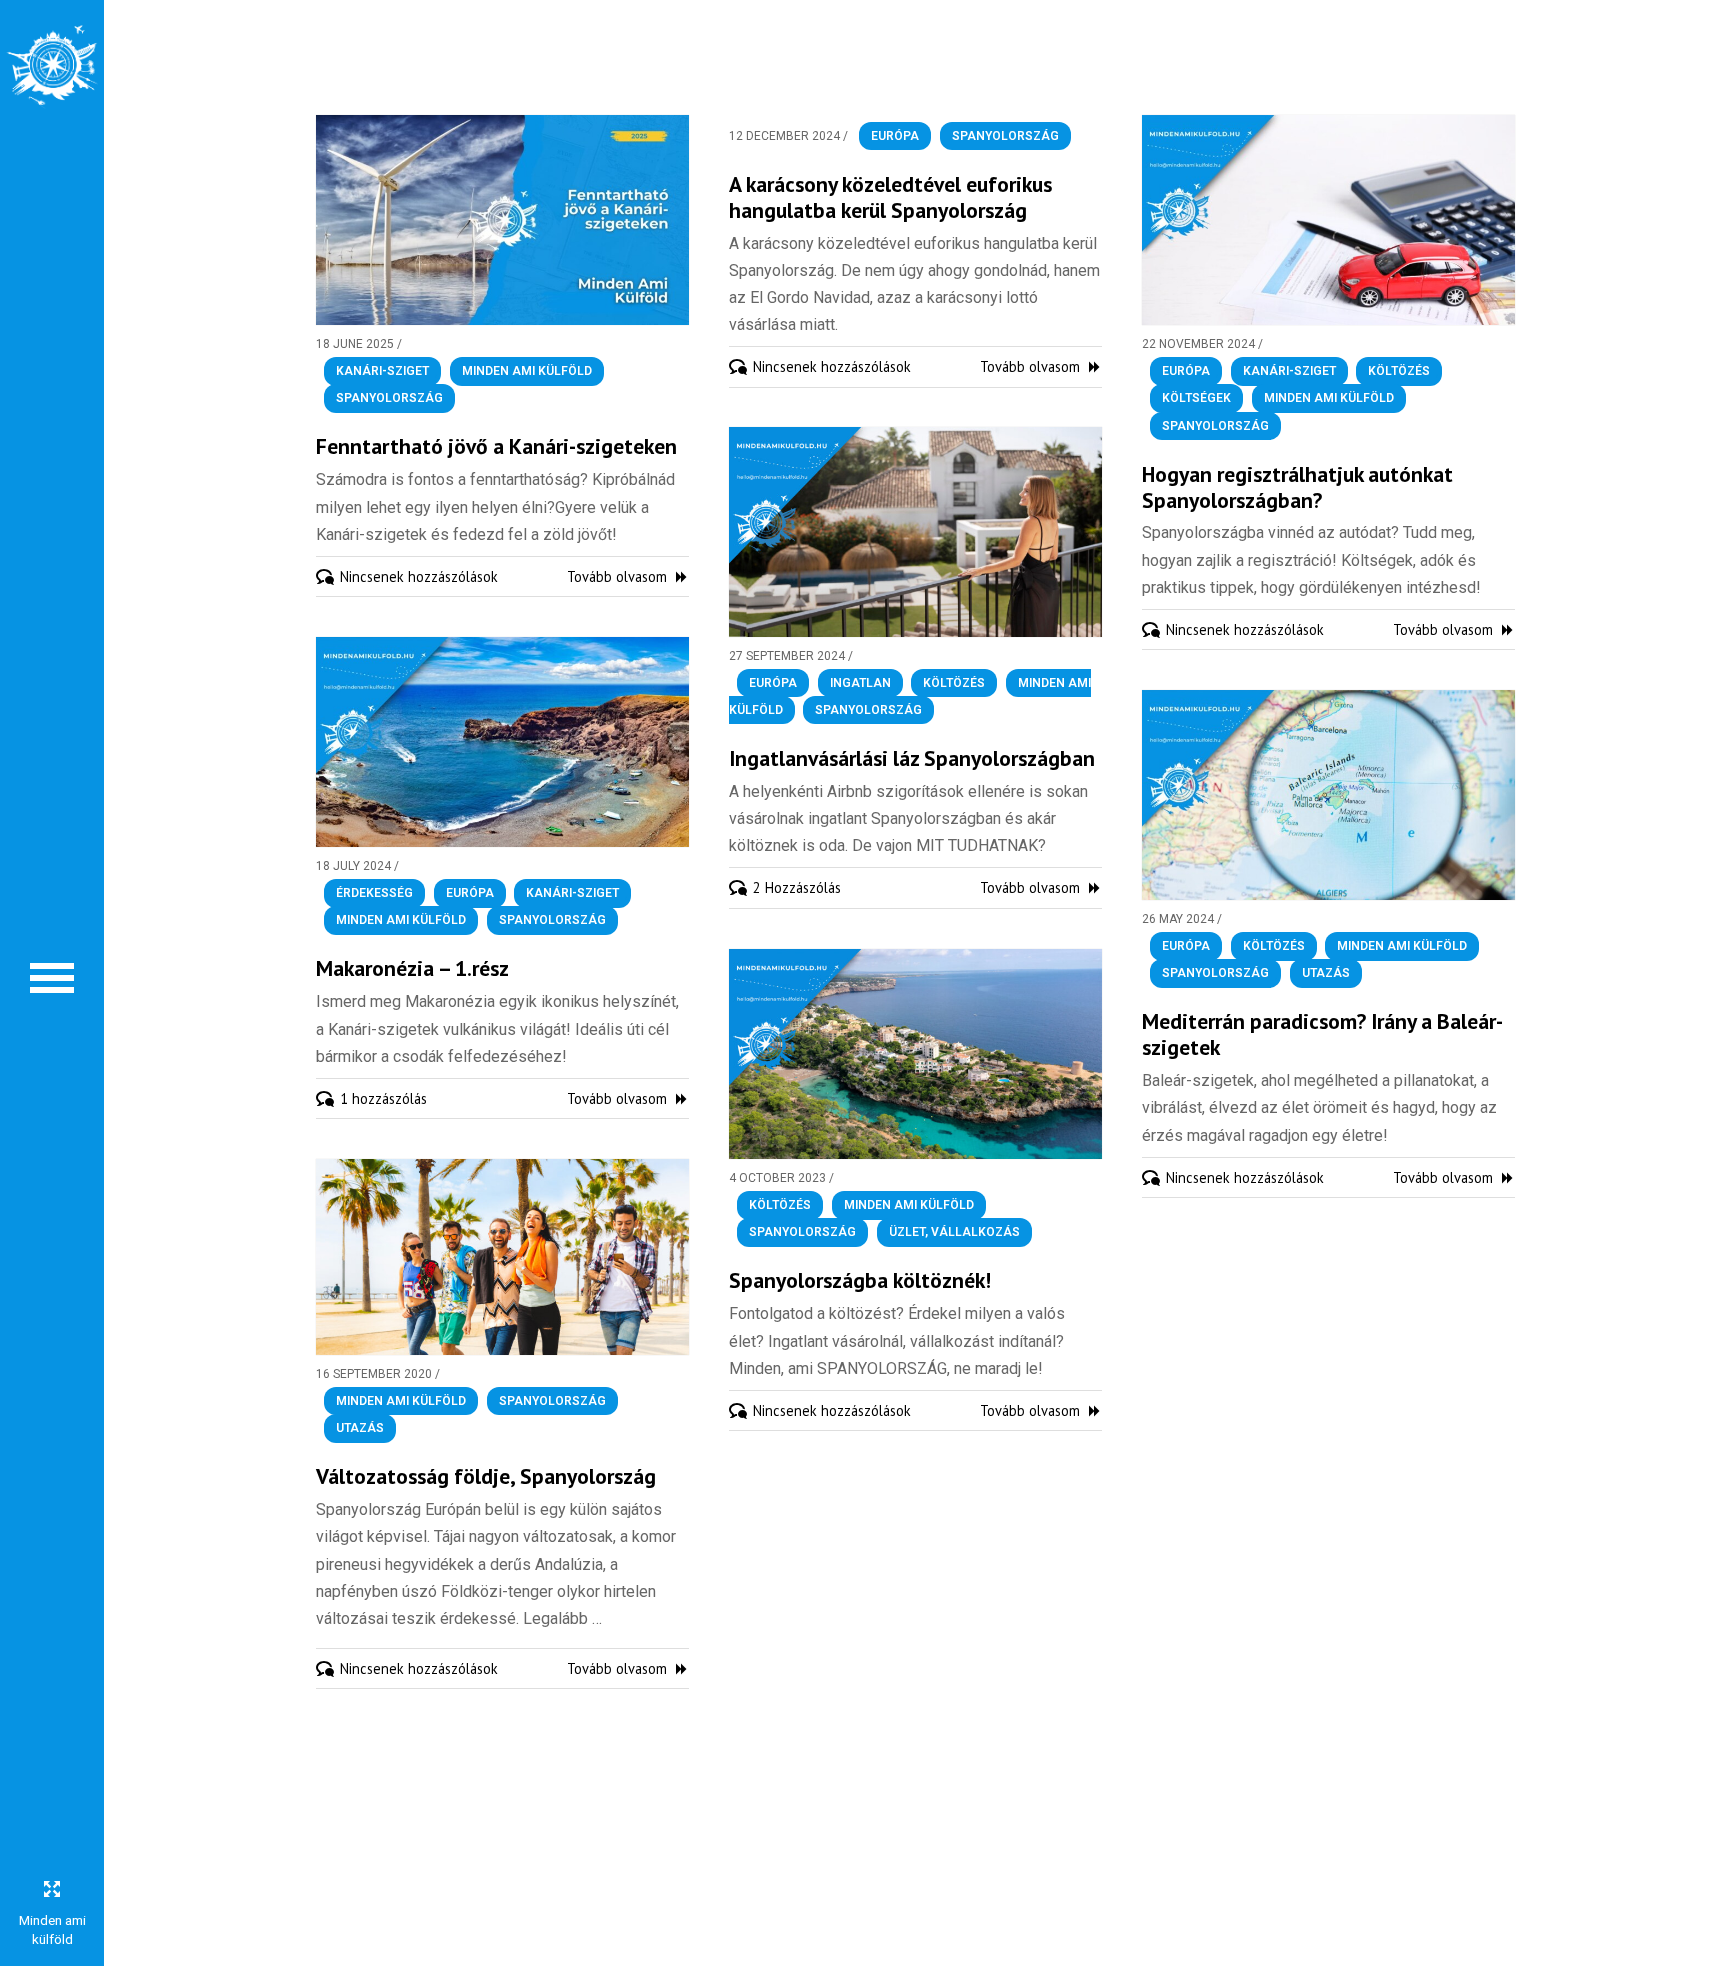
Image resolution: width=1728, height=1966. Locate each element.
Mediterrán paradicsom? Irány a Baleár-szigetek (1322, 1034)
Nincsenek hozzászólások (419, 576)
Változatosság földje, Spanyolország (486, 1476)
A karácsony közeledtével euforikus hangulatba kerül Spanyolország (890, 197)
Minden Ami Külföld (527, 371)
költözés (1399, 371)
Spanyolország (389, 399)
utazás (1326, 974)
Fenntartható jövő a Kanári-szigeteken (496, 446)
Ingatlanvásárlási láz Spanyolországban (912, 758)
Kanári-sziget (382, 371)
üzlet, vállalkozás (954, 1233)
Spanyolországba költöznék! (860, 1280)
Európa (895, 136)
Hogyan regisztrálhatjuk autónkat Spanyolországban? (1297, 487)
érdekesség (374, 893)
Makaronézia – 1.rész (412, 968)
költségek (1196, 399)
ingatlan (860, 683)
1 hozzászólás (383, 1098)
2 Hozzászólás (797, 887)
